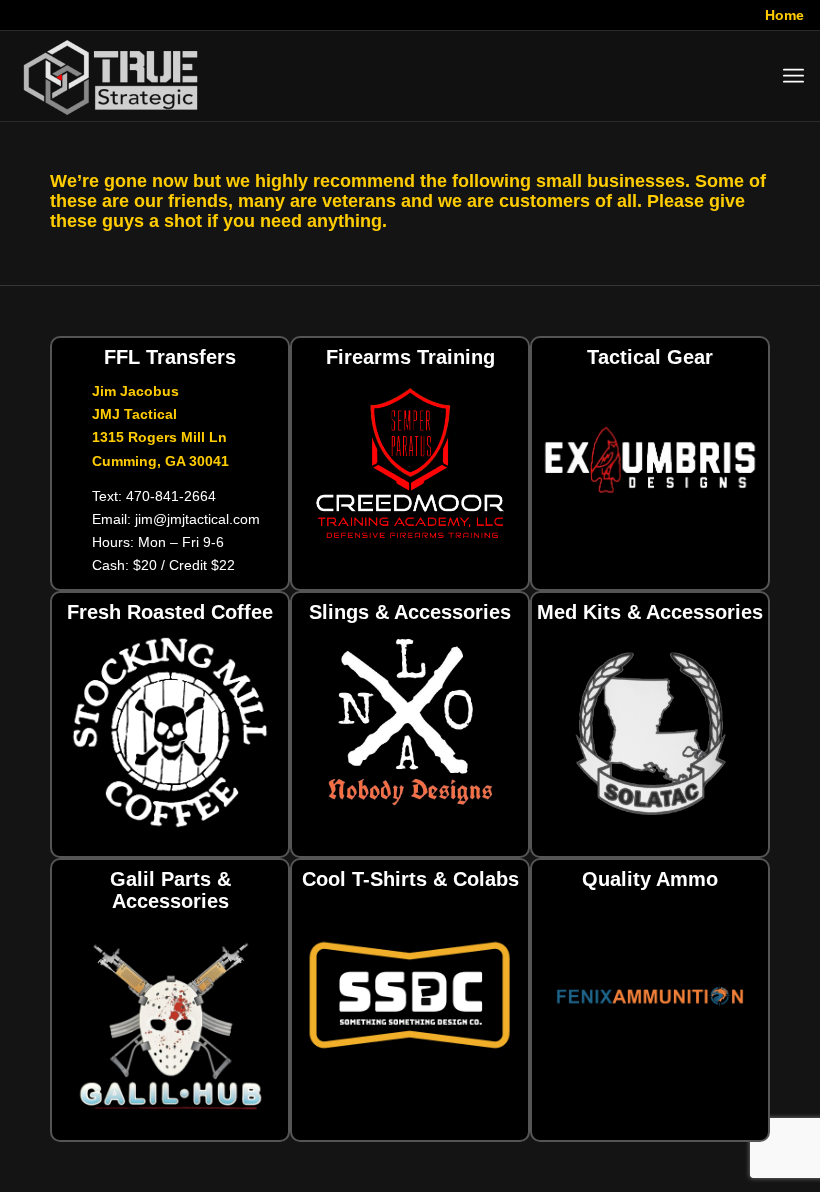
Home (784, 15)
